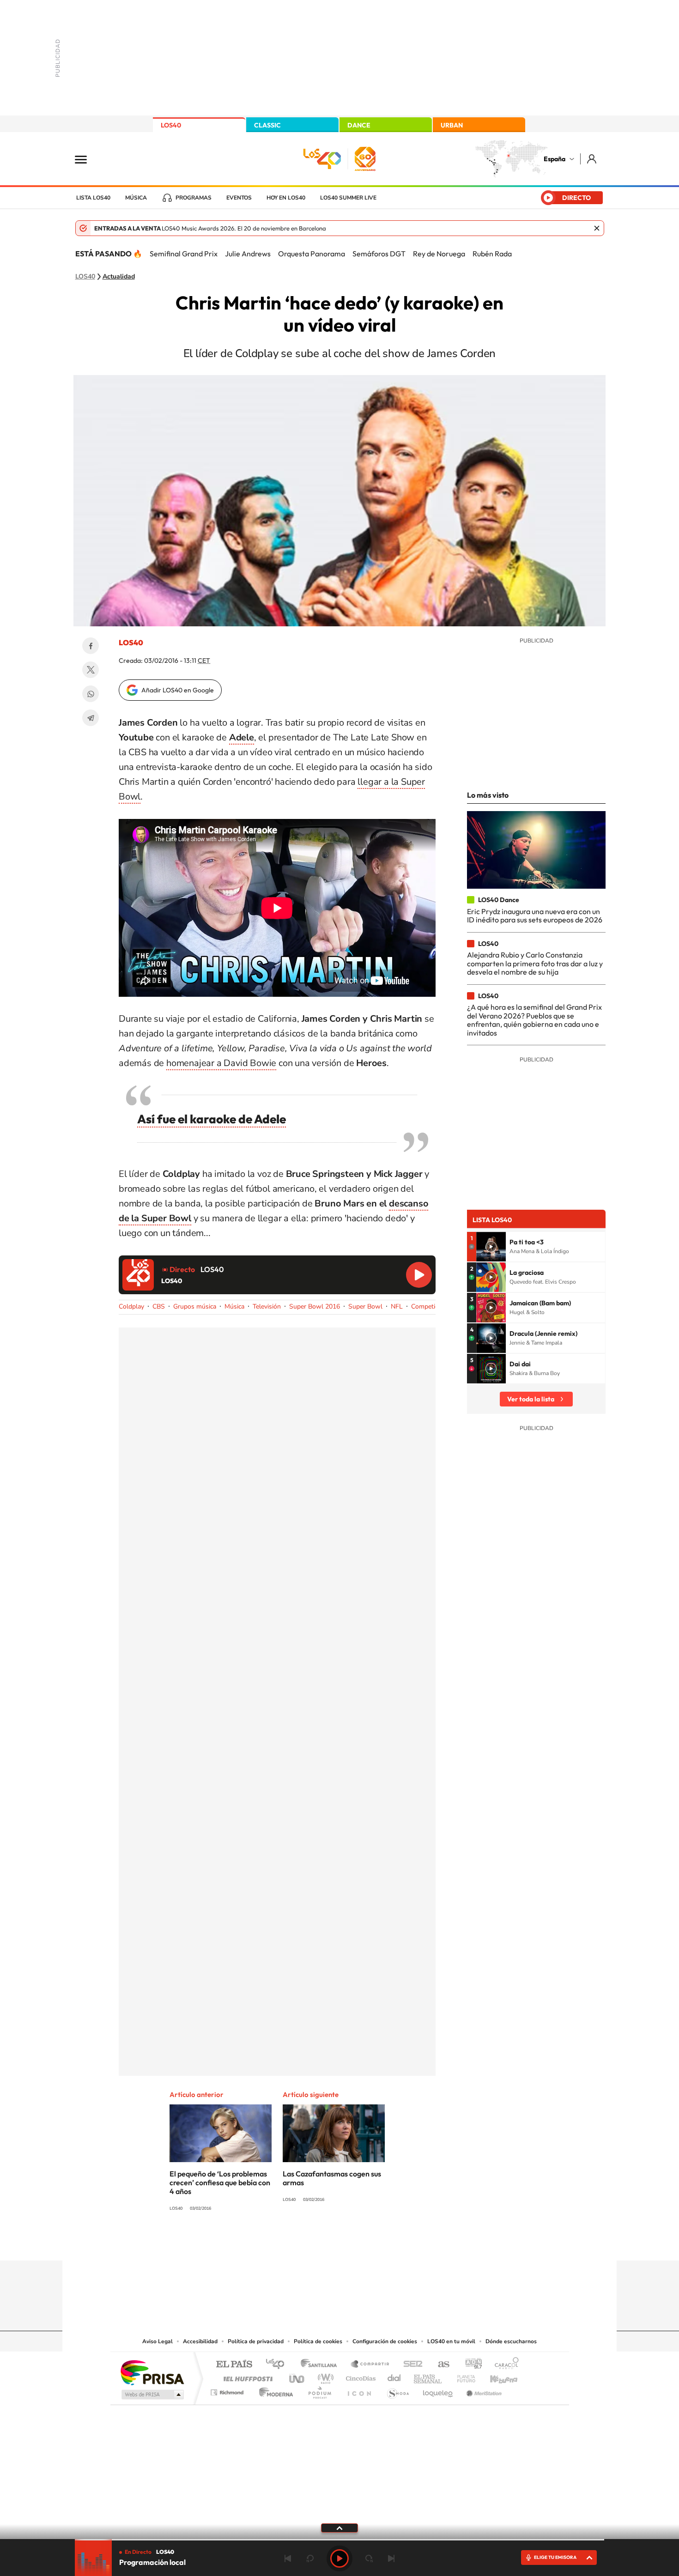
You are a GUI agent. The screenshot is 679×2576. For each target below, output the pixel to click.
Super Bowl (365, 1306)
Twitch (376, 2243)
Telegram (91, 718)
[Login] (592, 159)
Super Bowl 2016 (315, 1306)
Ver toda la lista (531, 1399)
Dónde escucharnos (511, 2341)
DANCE (359, 125)
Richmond (228, 2390)
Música (136, 198)
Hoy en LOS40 (286, 198)
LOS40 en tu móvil (451, 2341)
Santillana (321, 2365)
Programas (194, 198)
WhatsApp (91, 694)
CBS (159, 1306)
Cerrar (597, 228)
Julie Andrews (248, 254)
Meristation (483, 2390)
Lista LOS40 (93, 198)
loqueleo (438, 2390)
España (555, 159)
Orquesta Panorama (312, 254)
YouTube (321, 2243)
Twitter (91, 670)
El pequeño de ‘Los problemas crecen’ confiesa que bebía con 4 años (220, 2182)
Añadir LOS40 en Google (178, 690)
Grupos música (195, 1306)
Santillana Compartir (370, 2365)
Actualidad (119, 277)
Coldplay (131, 1306)
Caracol (504, 2365)
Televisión (267, 1306)
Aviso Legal (158, 2341)
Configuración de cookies (385, 2341)
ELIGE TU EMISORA (555, 2557)
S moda (397, 2390)
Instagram (284, 2243)
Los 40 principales (278, 2365)
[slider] (339, 2540)
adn (470, 2365)
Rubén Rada (492, 254)
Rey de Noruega (439, 254)
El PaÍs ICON (359, 2390)
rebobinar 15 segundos (310, 2558)
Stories (395, 2243)
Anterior (288, 2558)
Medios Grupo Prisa (152, 2394)
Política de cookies (318, 2341)
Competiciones (432, 1306)
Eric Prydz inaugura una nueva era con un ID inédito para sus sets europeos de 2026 (535, 915)
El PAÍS (234, 2365)
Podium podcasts (319, 2390)
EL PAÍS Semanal (428, 2376)
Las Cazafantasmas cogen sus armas (332, 2178)
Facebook (91, 646)
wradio (324, 2376)
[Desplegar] (339, 2528)
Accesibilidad (200, 2341)
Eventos (239, 198)
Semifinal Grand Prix (184, 254)
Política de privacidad (256, 2341)
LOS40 (171, 125)
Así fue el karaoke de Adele (212, 1119)
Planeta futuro (462, 2376)
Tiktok (303, 2243)
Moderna (274, 2390)
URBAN (452, 125)
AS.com (440, 2365)
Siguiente (391, 2558)
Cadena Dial (394, 2376)
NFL (397, 1306)
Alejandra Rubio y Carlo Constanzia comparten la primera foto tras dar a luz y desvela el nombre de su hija (535, 963)
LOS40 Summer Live (348, 198)
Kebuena (496, 2376)
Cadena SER (410, 2365)
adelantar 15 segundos (369, 2558)
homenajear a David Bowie (221, 1063)
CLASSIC (267, 125)
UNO (297, 2376)
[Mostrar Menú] (87, 159)
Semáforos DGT (379, 254)
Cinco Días (359, 2376)
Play (339, 2558)
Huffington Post (246, 2376)
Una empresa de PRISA (152, 2372)
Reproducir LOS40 (419, 1275)
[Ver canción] (491, 1247)
